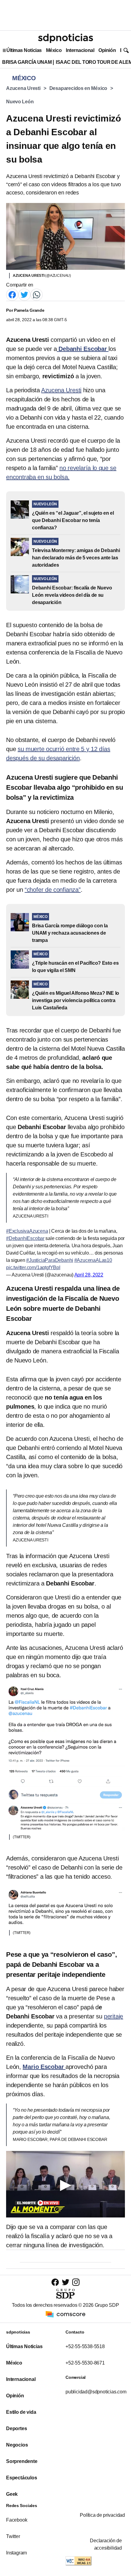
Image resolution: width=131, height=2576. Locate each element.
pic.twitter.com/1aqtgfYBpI (33, 1267)
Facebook (17, 2520)
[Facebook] (12, 294)
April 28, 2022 (89, 1275)
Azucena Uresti (23, 88)
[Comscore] (65, 2314)
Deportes (16, 2428)
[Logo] (65, 38)
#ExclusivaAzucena (27, 1231)
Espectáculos (22, 2478)
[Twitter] (24, 294)
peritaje (113, 2016)
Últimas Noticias (24, 50)
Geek (12, 2494)
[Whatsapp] (37, 294)
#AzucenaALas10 (93, 1260)
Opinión (107, 50)
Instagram (16, 2553)
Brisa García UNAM (27, 62)
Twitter (13, 2536)
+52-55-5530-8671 (85, 2363)
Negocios (17, 2445)
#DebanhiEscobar (25, 1238)
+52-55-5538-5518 (85, 2346)
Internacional (80, 50)
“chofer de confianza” (53, 890)
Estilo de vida (21, 2412)
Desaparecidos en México (78, 88)
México (54, 50)
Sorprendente (22, 2461)
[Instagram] (76, 2282)
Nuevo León (20, 102)
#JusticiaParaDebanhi (50, 1260)
